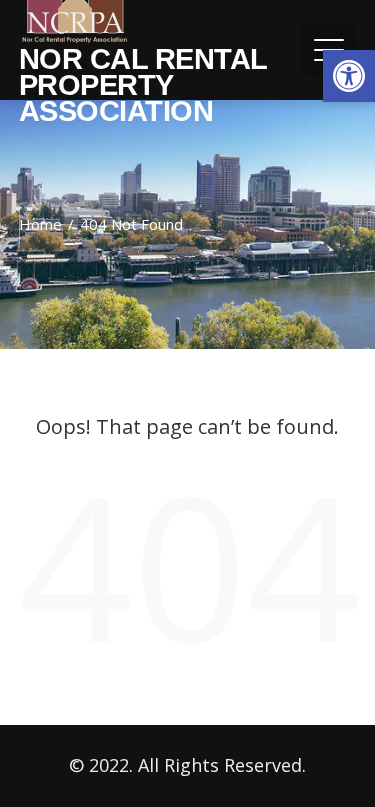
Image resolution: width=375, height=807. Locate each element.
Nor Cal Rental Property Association (143, 85)
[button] (349, 76)
